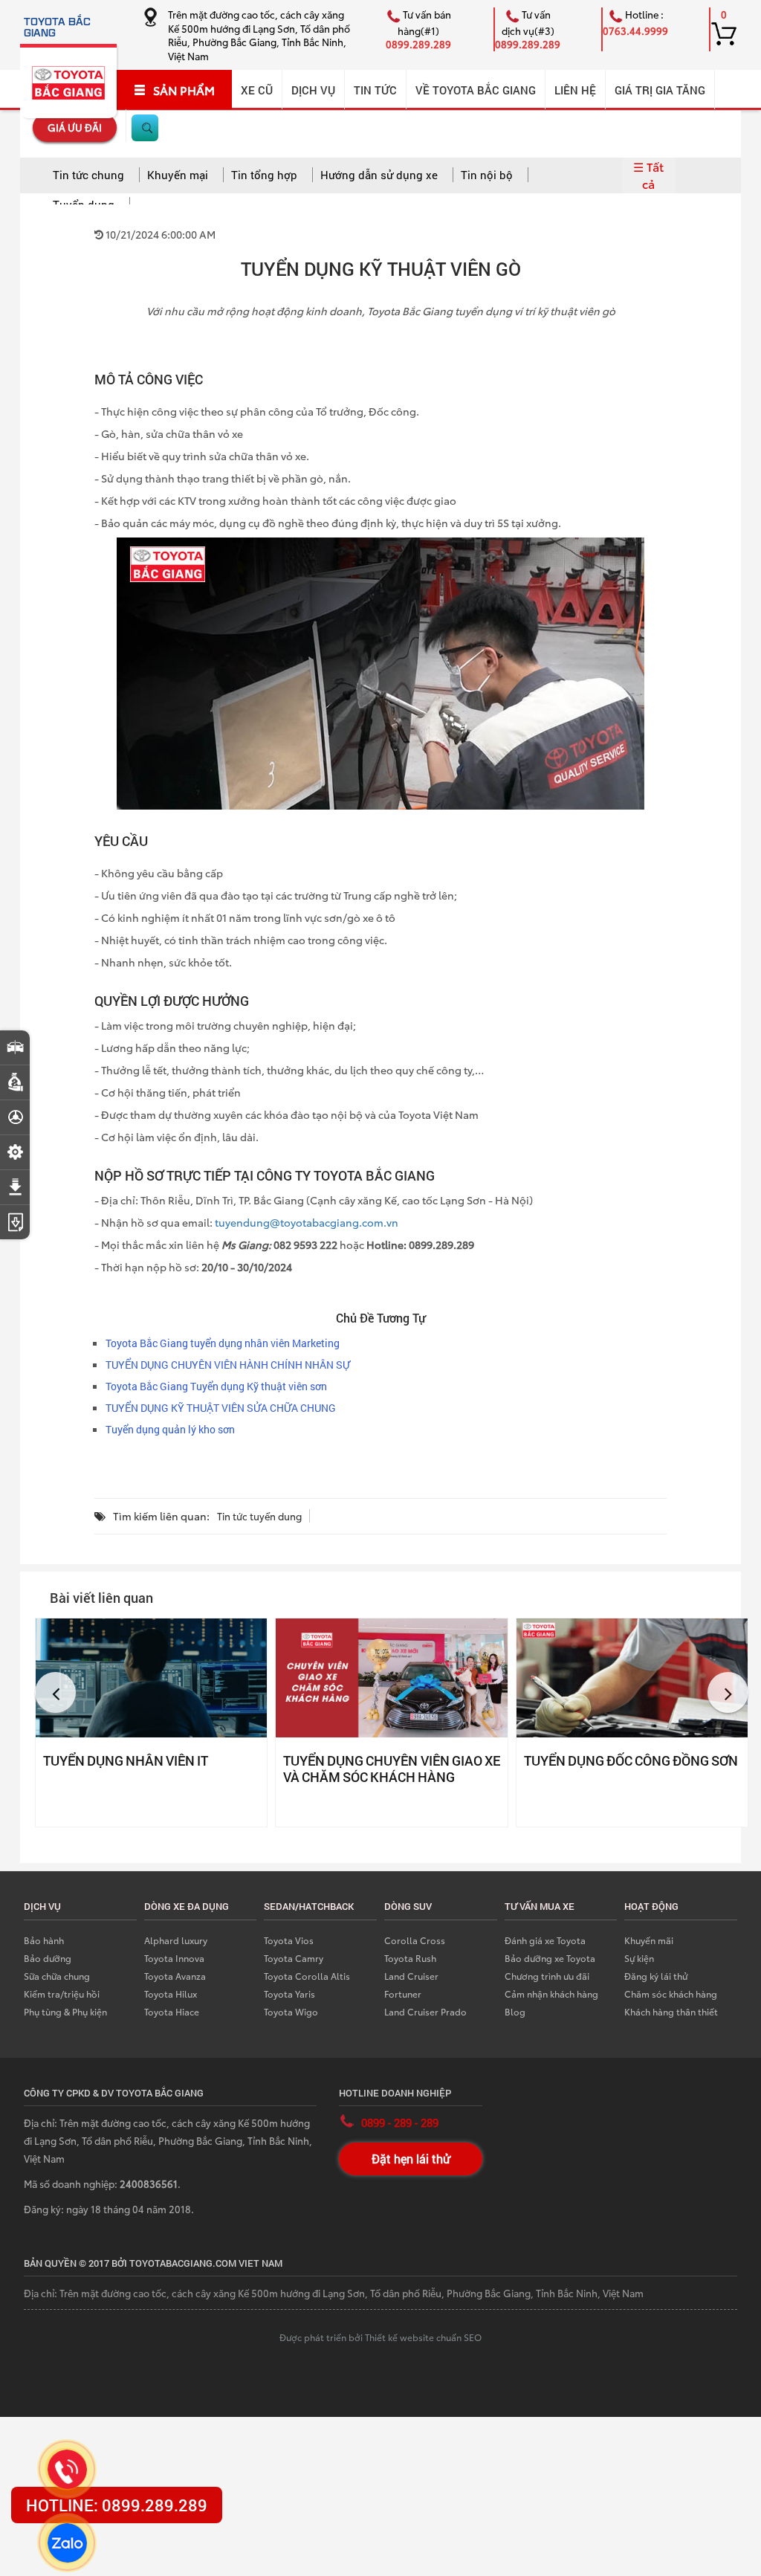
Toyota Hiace (172, 2011)
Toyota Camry (294, 1958)
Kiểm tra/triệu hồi (62, 1994)
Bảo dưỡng (48, 1958)
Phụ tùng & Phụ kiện (65, 2011)
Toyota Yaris (289, 1994)
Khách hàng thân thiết (671, 2011)
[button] (55, 1692)
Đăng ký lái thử (656, 1976)
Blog (515, 2011)
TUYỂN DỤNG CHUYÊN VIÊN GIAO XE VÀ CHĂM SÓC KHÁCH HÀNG (391, 1769)
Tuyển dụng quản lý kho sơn (170, 1429)
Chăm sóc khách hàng (671, 1994)
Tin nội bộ (487, 175)
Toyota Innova (174, 1958)
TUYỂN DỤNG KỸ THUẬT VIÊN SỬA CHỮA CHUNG (221, 1408)
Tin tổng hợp (264, 175)
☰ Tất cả (648, 175)
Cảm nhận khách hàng (551, 1994)
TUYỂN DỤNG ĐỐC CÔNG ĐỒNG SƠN (631, 1760)
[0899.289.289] (67, 2469)
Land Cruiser (411, 1976)
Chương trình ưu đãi (547, 1976)
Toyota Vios (289, 1940)
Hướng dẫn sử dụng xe (379, 175)
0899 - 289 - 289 (400, 2123)
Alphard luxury (176, 1940)
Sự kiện (639, 1958)
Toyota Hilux (171, 1994)
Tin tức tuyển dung (259, 1516)
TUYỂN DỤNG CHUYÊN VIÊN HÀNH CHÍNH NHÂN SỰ (228, 1365)
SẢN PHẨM (184, 90)
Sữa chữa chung (57, 1976)
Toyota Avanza (175, 1976)
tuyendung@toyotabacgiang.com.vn (307, 1222)
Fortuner (403, 1994)
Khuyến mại (178, 175)
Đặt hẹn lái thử (411, 2159)
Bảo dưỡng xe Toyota (550, 1958)
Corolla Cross (415, 1940)
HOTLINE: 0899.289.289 (117, 2505)
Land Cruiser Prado (425, 2011)
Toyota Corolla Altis (307, 1976)
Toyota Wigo (291, 2011)
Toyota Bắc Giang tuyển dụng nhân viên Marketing (223, 1343)
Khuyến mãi (649, 1940)
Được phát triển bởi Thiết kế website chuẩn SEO (380, 2337)
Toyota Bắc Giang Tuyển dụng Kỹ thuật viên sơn (216, 1386)
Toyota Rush (410, 1958)
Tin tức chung (88, 175)
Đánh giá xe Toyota (545, 1940)
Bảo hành (44, 1940)
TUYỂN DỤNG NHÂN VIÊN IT (126, 1760)
